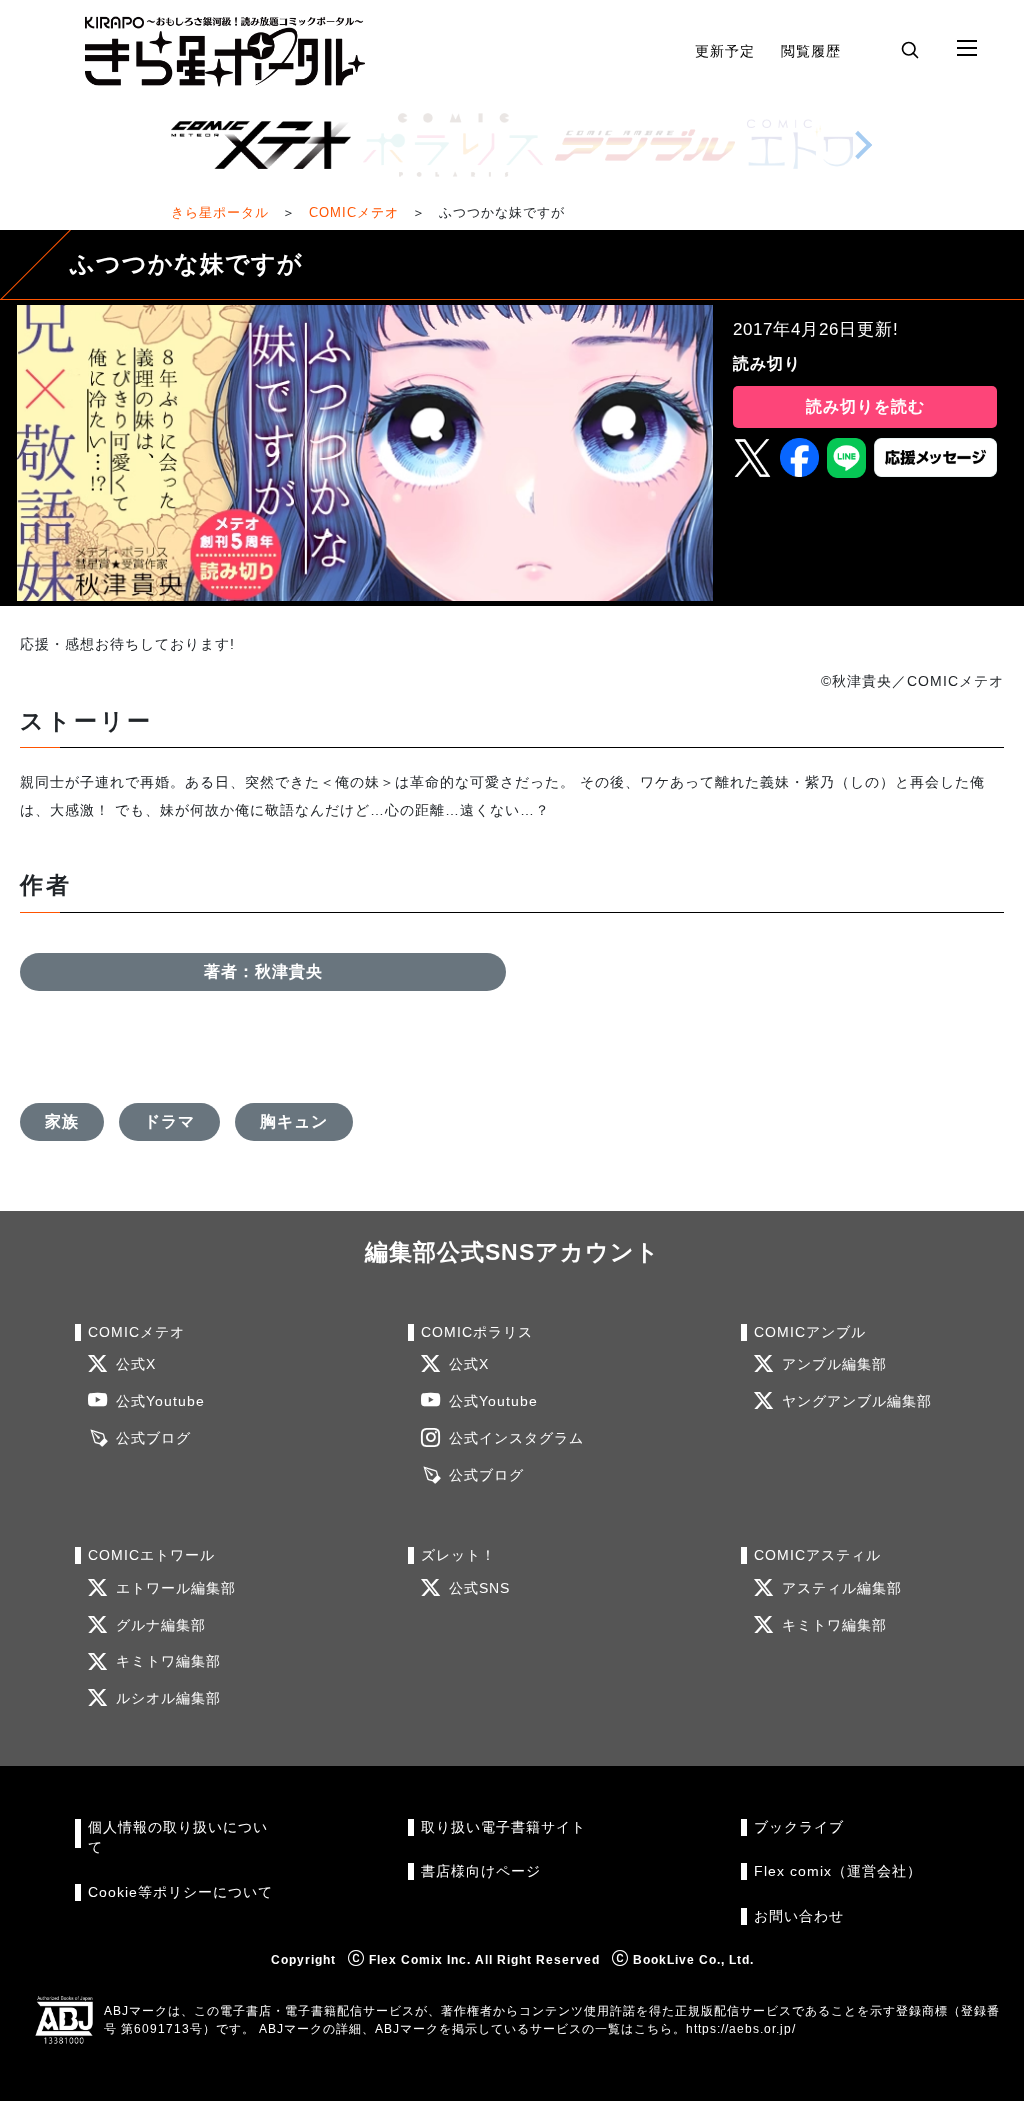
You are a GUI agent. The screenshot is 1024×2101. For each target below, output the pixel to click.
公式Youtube (160, 1401)
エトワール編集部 (176, 1588)
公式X (136, 1364)
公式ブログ (153, 1438)
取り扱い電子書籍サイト (503, 1827)
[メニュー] (967, 49)
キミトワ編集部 (168, 1661)
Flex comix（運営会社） (838, 1871)
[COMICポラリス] (453, 145)
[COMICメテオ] (261, 145)
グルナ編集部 (161, 1625)
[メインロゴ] (225, 51)
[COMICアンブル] (645, 145)
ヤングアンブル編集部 (857, 1401)
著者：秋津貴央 (263, 971)
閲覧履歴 (811, 51)
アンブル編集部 (834, 1364)
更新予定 (725, 51)
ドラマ (169, 1121)
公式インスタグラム (516, 1438)
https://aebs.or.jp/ (741, 2029)
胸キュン (294, 1121)
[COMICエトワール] (837, 145)
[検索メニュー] (910, 49)
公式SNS (479, 1588)
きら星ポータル (220, 212)
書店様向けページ (481, 1871)
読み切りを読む (865, 406)
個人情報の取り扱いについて (178, 1837)
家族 (62, 1121)
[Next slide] (863, 145)
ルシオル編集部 (168, 1698)
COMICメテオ (354, 212)
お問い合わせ (799, 1916)
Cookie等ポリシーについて (180, 1892)
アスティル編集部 (842, 1588)
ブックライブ (799, 1827)
